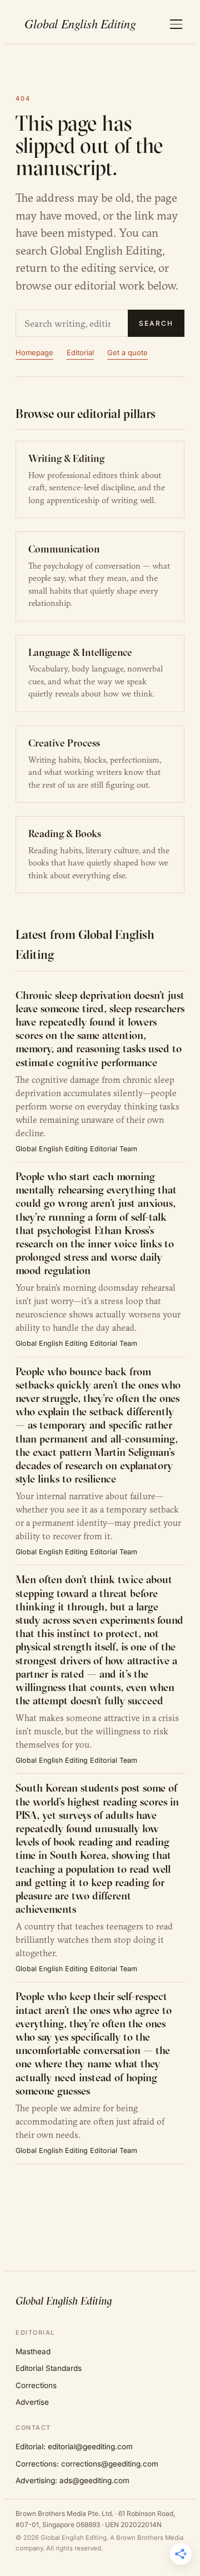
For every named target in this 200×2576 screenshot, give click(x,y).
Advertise (32, 2402)
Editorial (80, 352)
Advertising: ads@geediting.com (72, 2480)
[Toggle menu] (176, 24)
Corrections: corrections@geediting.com (87, 2464)
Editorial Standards (49, 2368)
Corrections (36, 2385)
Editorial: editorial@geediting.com (74, 2446)
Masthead (33, 2351)
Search (156, 323)
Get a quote (127, 352)
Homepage (34, 352)
